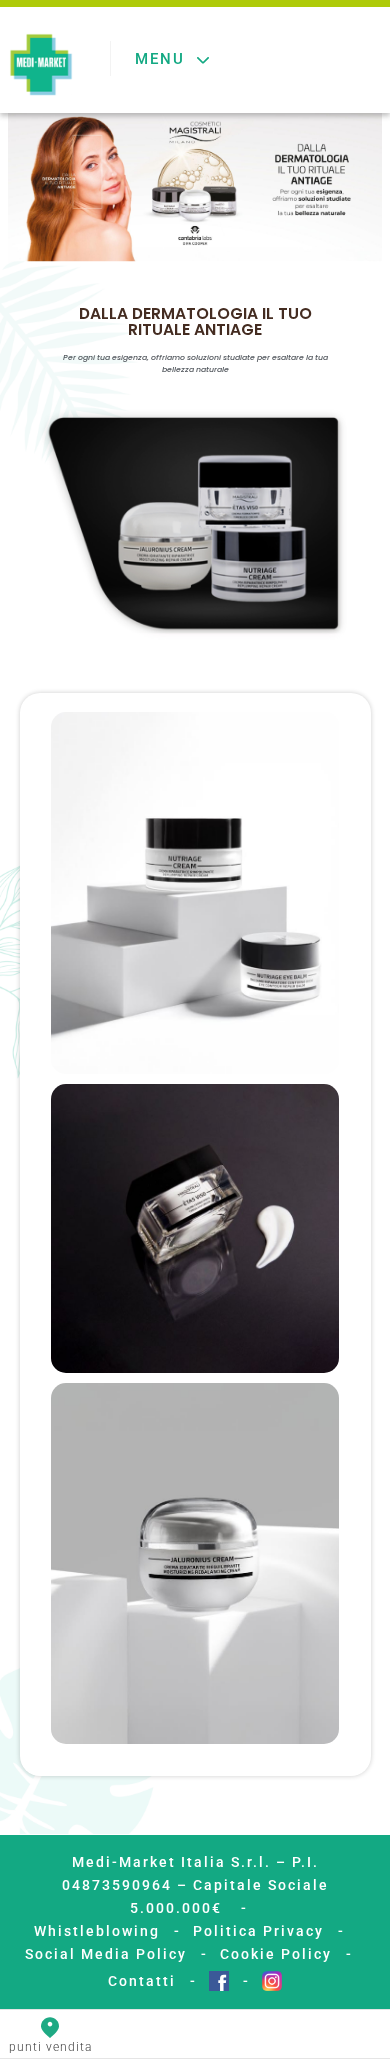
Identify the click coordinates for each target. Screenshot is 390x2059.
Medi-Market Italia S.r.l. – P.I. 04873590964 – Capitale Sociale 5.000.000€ (195, 1885)
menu (160, 59)
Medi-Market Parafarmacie (41, 66)
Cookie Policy (276, 1954)
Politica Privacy (258, 1931)
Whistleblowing (97, 1931)
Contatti (142, 1981)
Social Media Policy (106, 1954)
